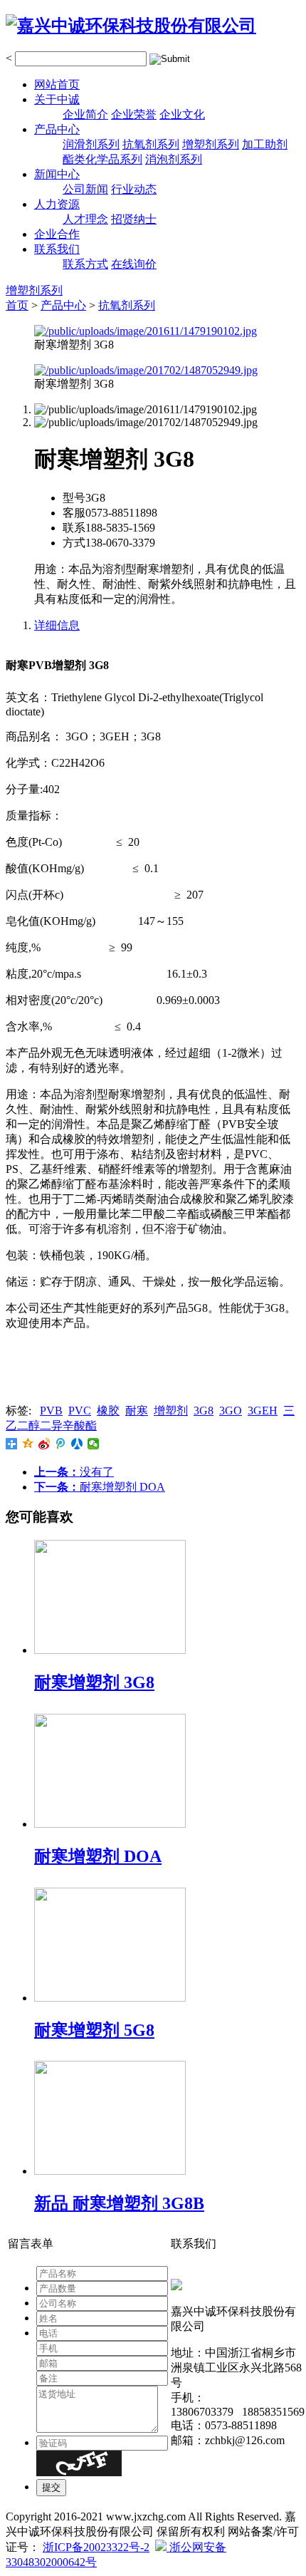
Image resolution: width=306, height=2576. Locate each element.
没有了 (74, 1472)
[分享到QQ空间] (28, 1444)
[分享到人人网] (77, 1444)
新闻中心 (57, 174)
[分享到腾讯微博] (61, 1444)
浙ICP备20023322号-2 (96, 2547)
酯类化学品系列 (102, 159)
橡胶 (108, 1411)
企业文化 (182, 114)
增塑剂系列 (211, 144)
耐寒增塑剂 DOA (100, 1487)
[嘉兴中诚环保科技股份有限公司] (131, 26)
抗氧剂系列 (151, 144)
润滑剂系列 (91, 144)
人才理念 (85, 219)
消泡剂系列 (174, 159)
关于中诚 (57, 99)
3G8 (204, 1411)
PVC (80, 1411)
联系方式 (85, 264)
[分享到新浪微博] (44, 1444)
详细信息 (57, 625)
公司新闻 (85, 189)
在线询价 (134, 264)
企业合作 (57, 234)
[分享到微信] (94, 1444)
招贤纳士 (134, 219)
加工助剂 (265, 144)
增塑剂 (171, 1411)
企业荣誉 (134, 114)
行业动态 (134, 189)
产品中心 (57, 129)
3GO (231, 1411)
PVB (51, 1411)
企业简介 (85, 114)
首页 (17, 305)
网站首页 (57, 84)
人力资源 (57, 204)
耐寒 (137, 1411)
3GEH (263, 1411)
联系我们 (57, 249)
